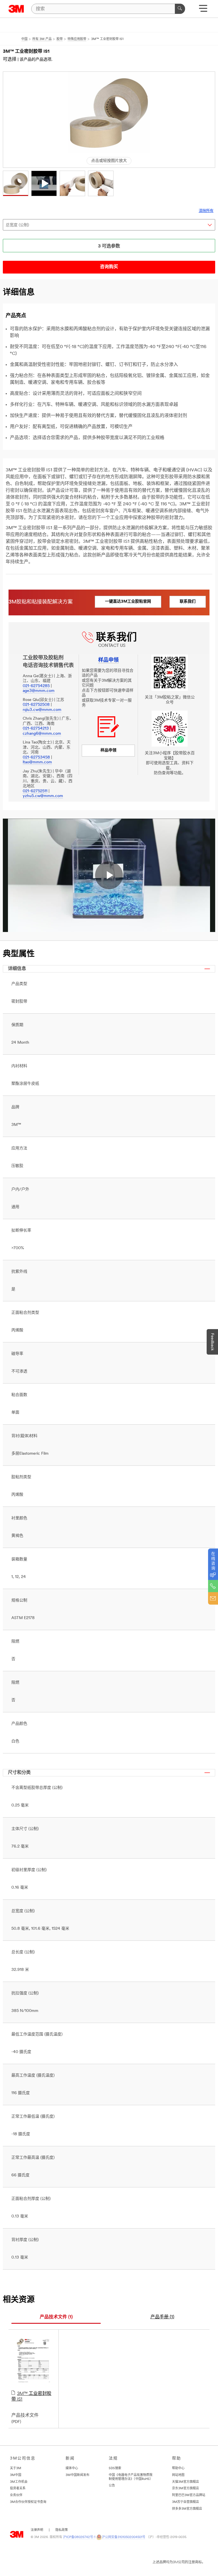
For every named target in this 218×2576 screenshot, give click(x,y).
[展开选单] (203, 10)
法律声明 (37, 2530)
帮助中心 (178, 2468)
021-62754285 (36, 686)
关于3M (16, 2468)
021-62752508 (36, 705)
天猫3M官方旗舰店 (185, 2482)
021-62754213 (36, 729)
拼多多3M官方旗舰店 (187, 2509)
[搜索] (180, 9)
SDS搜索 (115, 2468)
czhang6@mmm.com (42, 734)
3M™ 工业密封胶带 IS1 (31, 2397)
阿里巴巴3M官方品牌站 (189, 2495)
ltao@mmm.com (37, 762)
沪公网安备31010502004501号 (124, 2537)
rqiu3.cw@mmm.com (42, 710)
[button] (16, 183)
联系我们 (188, 602)
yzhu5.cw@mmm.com (43, 796)
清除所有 (206, 211)
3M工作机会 (19, 2482)
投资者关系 (18, 2489)
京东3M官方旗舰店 (185, 2489)
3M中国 (16, 2475)
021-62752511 (35, 791)
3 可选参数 (109, 246)
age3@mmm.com (39, 691)
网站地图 (178, 2475)
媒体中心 (72, 2468)
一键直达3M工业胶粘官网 (128, 602)
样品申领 (108, 750)
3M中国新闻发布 (77, 2475)
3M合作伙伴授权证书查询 (28, 2502)
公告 (112, 2486)
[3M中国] (16, 9)
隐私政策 (62, 2530)
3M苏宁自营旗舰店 (185, 2502)
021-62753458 (36, 758)
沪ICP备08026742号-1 (79, 2537)
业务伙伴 (16, 2495)
